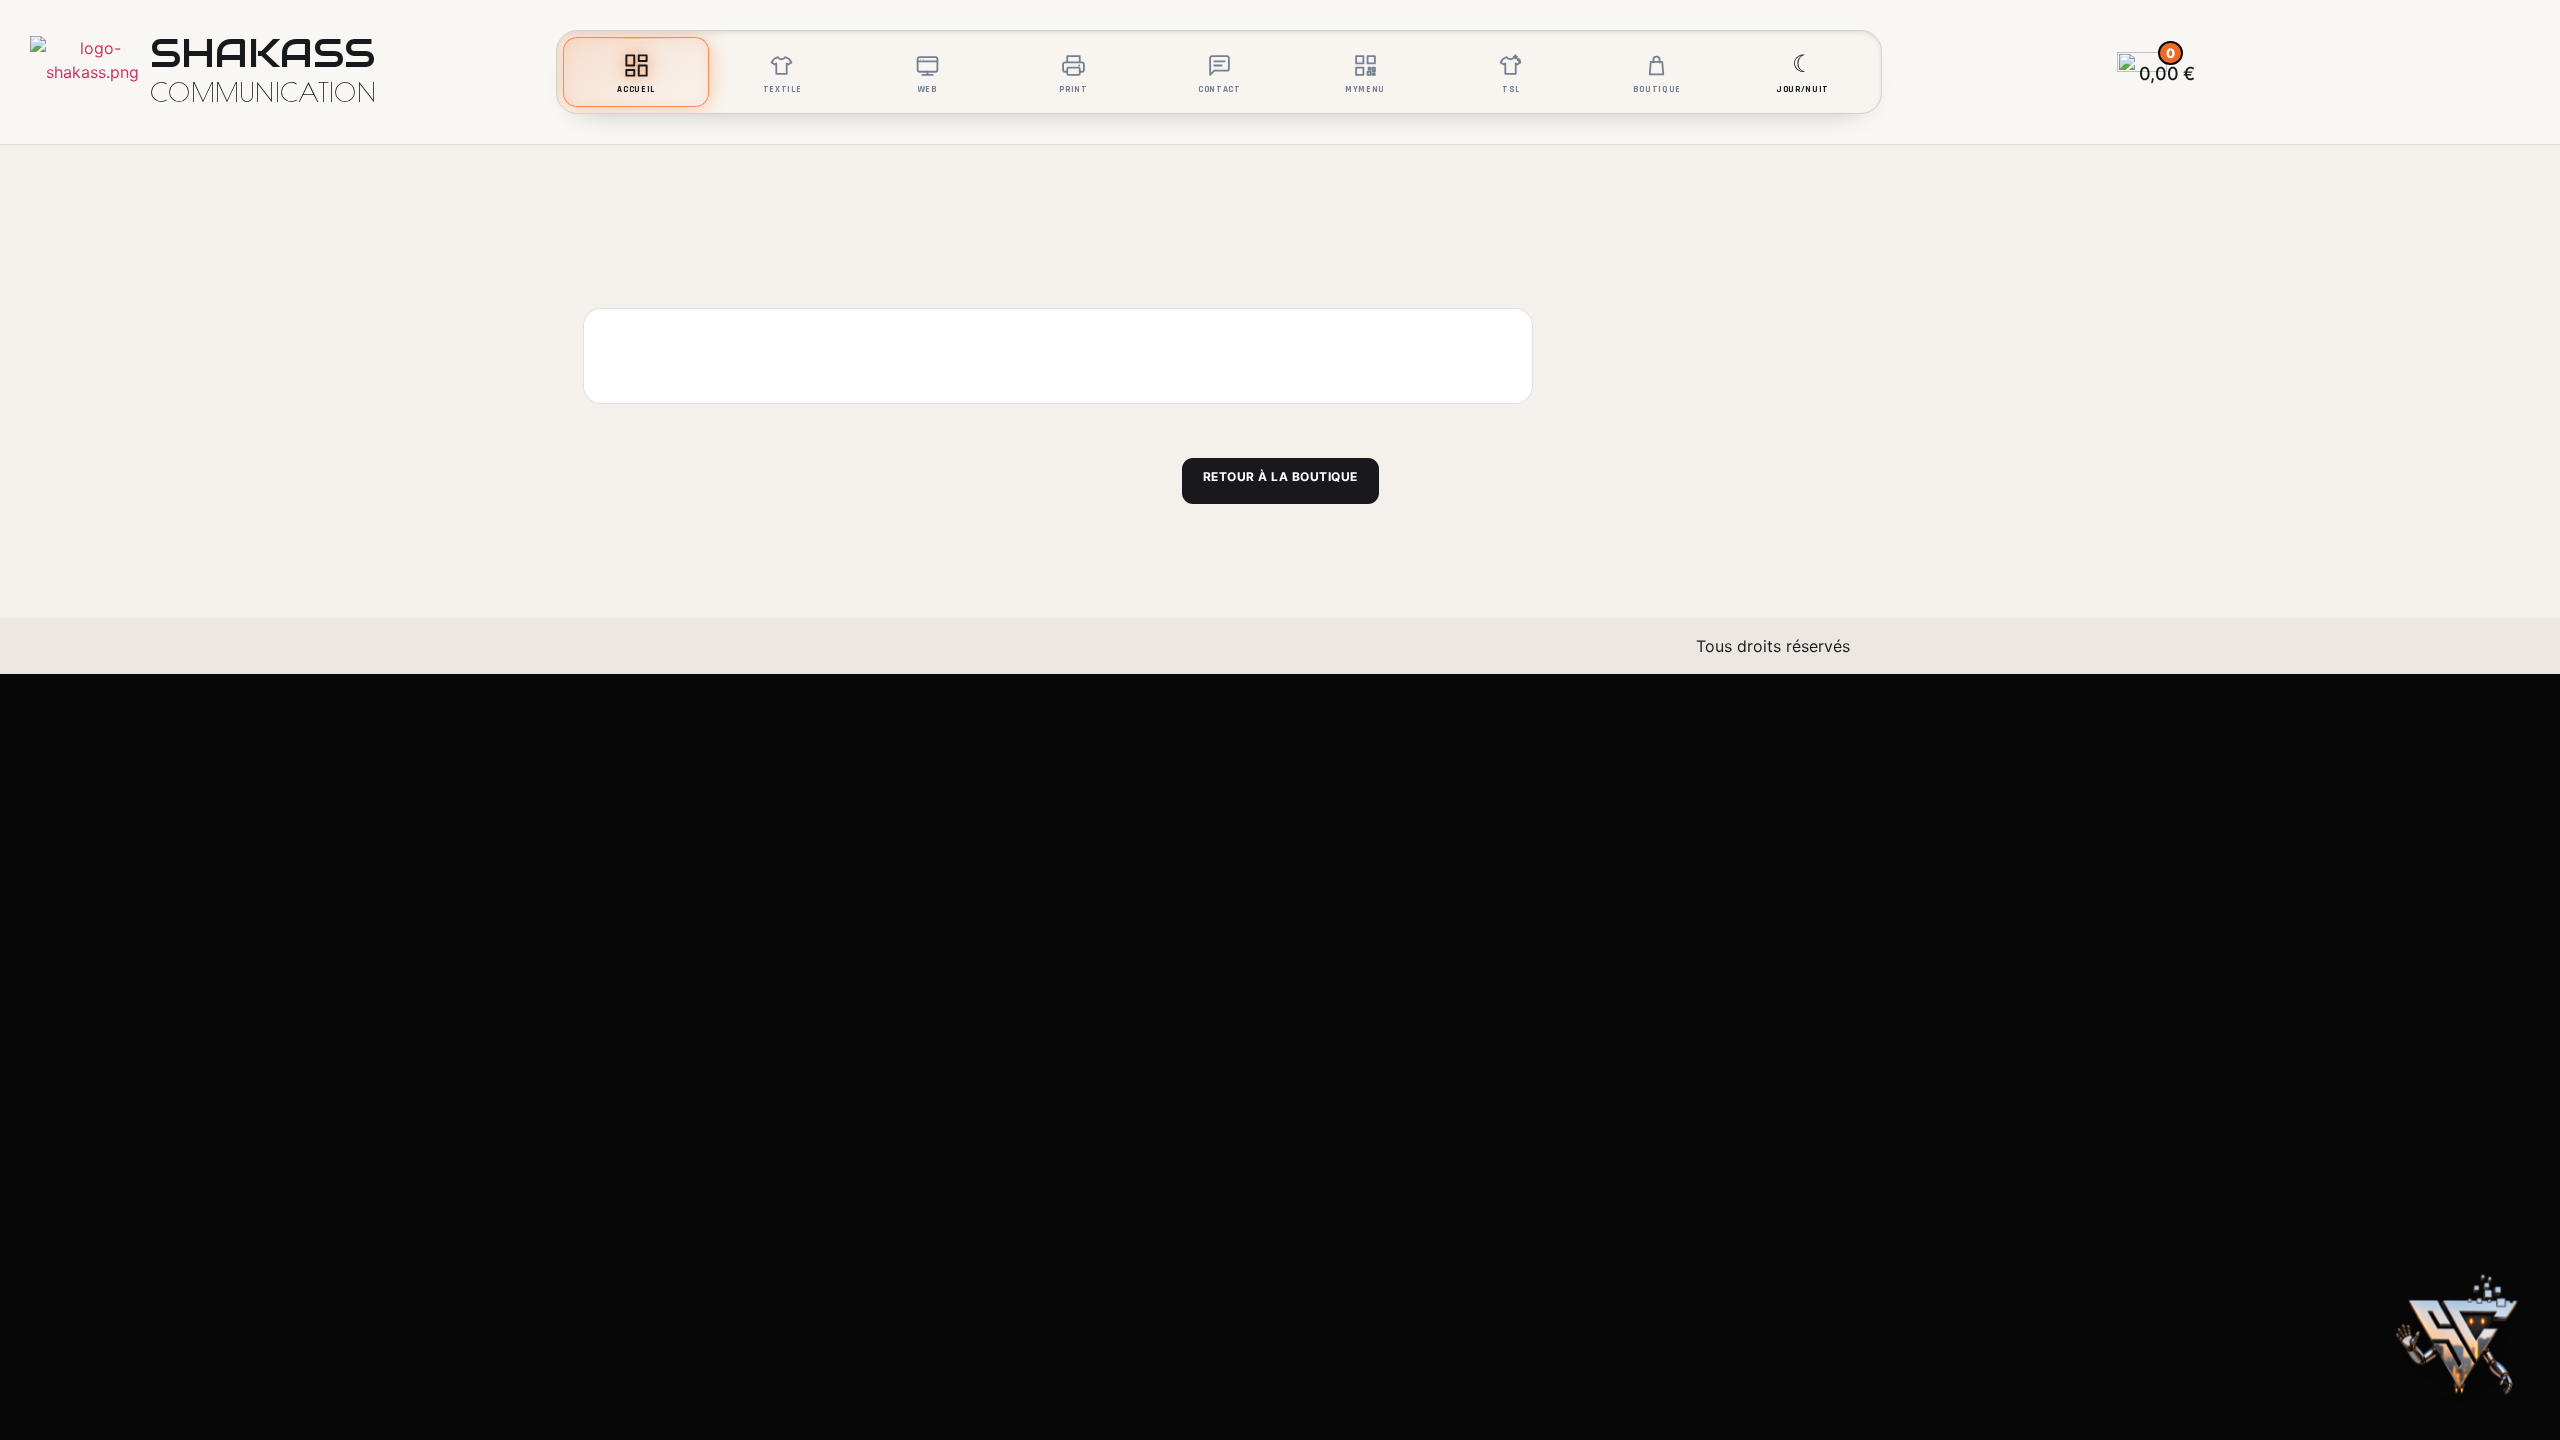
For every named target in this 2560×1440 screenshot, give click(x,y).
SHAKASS (262, 52)
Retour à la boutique (1280, 476)
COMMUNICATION (263, 92)
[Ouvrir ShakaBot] (2462, 1342)
